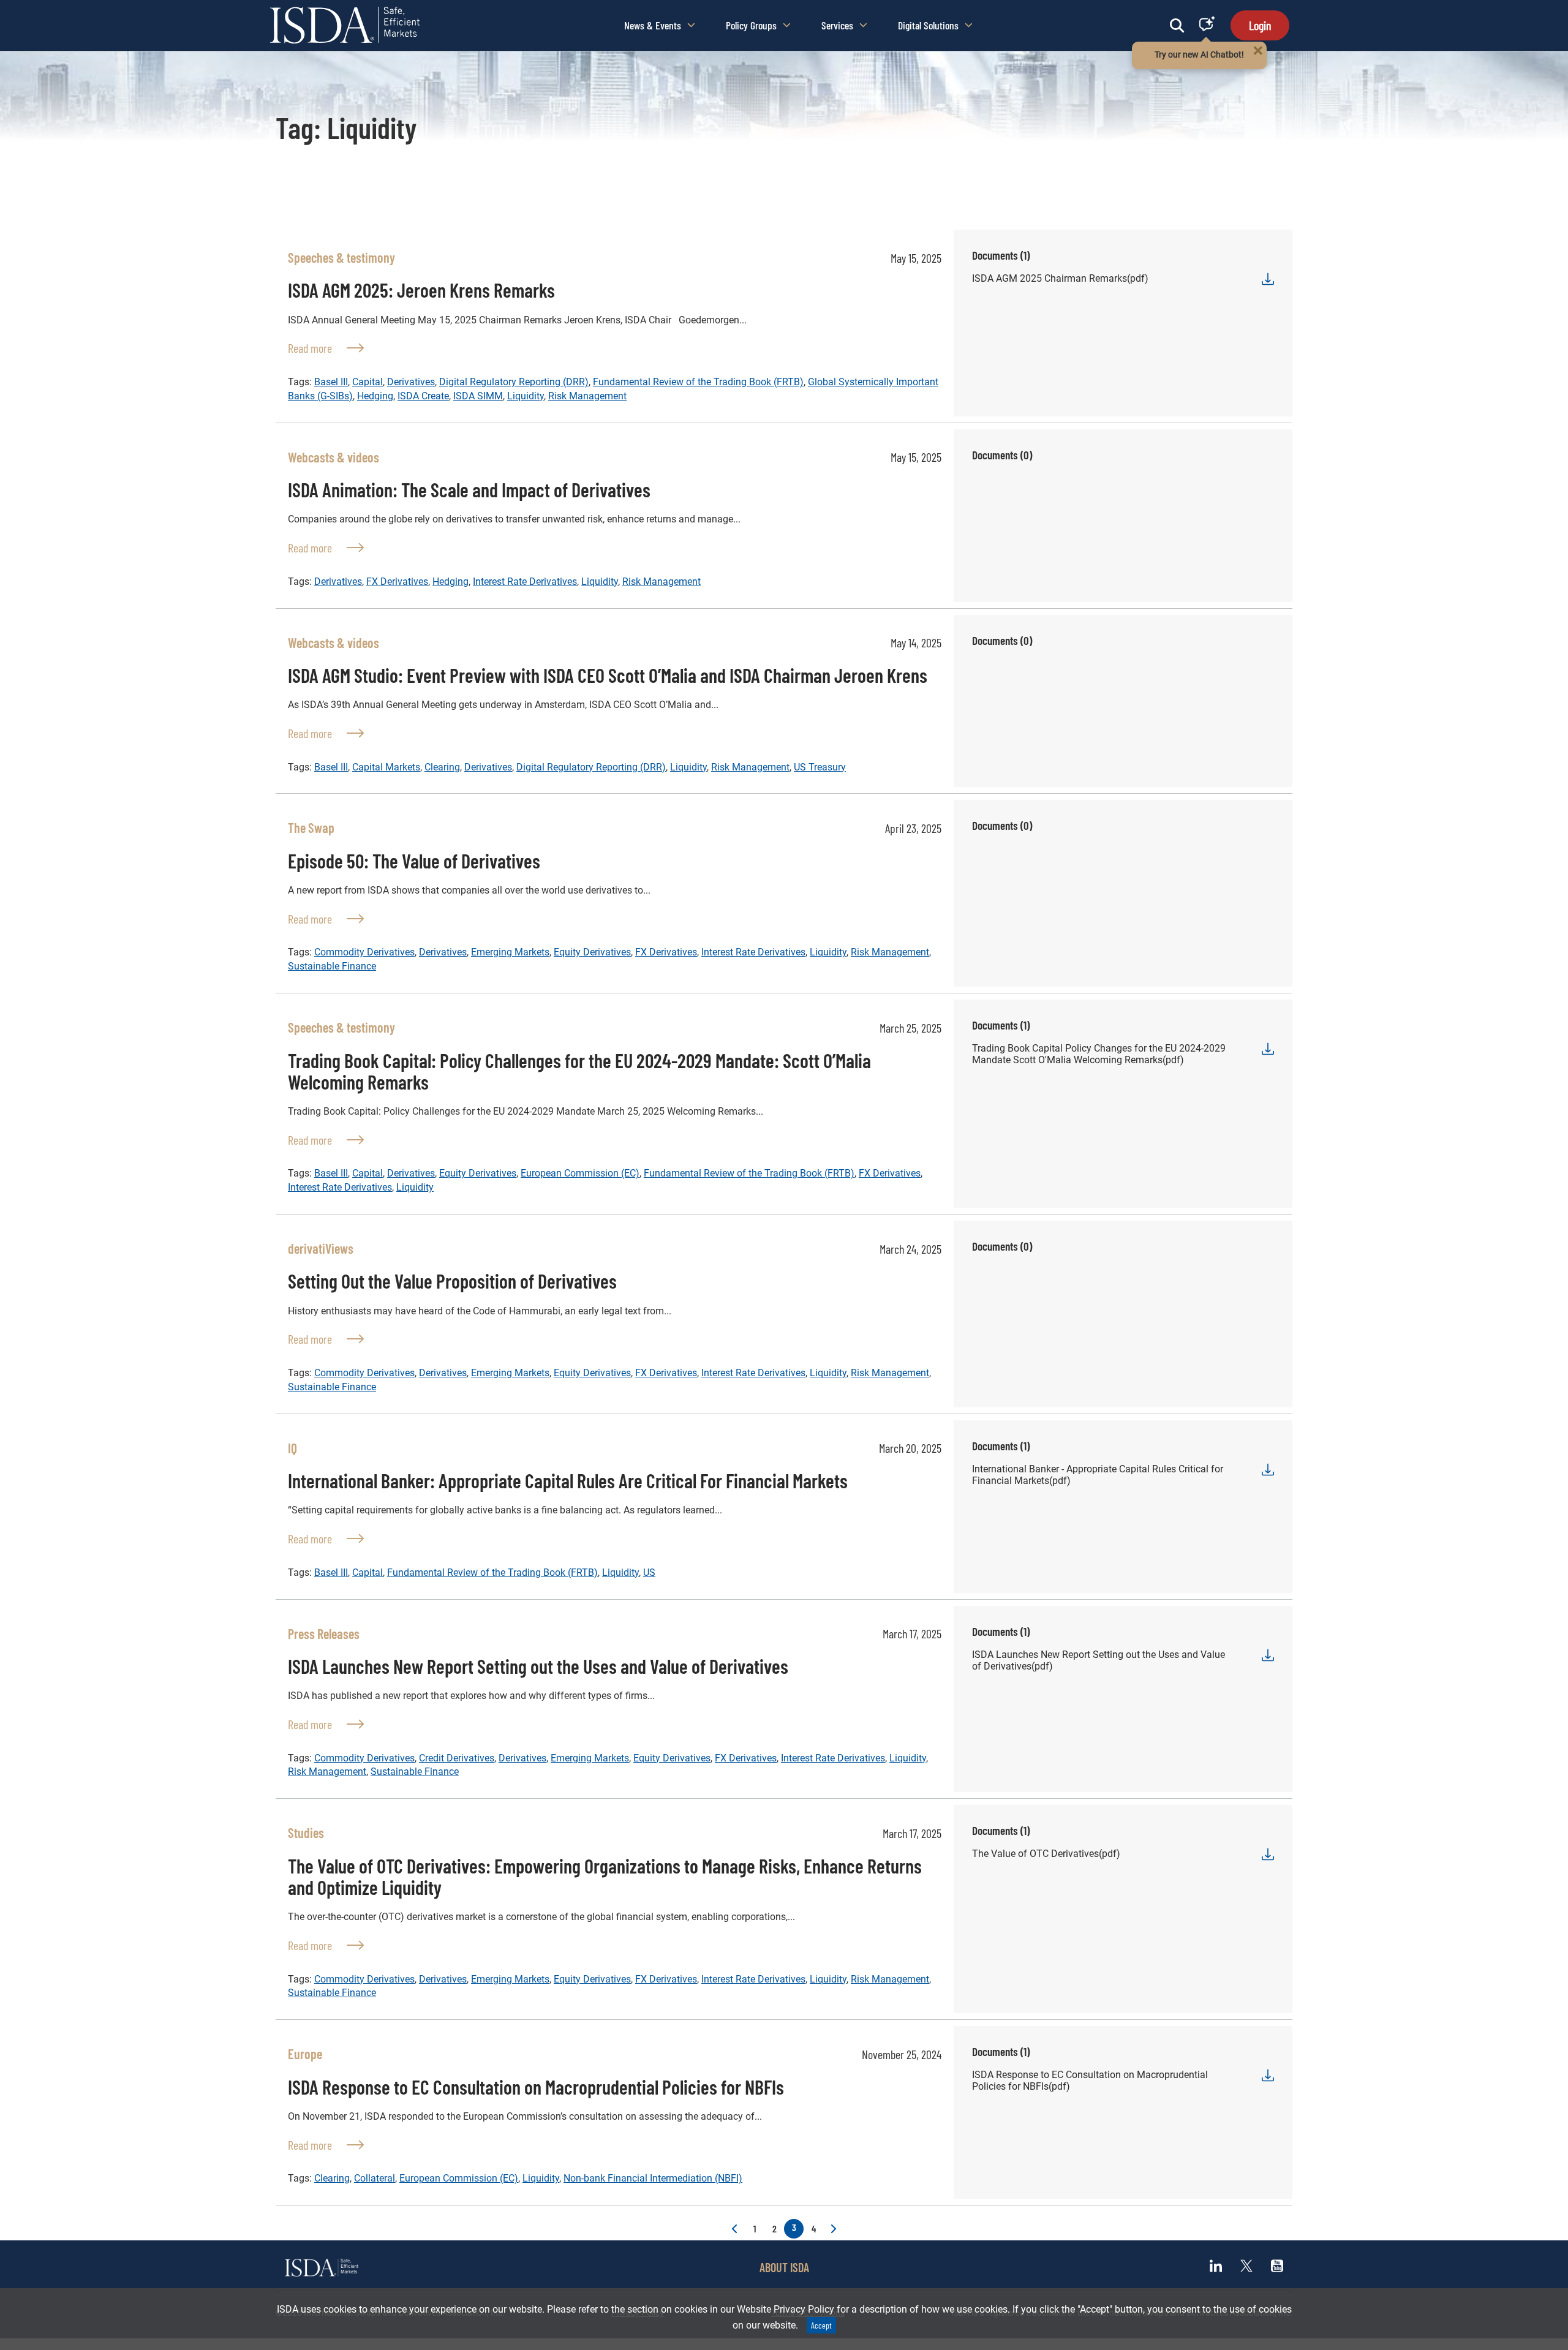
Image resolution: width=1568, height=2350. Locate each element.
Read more (326, 348)
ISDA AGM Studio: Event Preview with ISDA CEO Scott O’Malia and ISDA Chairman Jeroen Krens (608, 675)
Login (1260, 25)
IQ (292, 1448)
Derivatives (411, 382)
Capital (367, 382)
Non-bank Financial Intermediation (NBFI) (653, 2178)
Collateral (375, 2178)
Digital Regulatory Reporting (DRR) (514, 382)
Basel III (331, 382)
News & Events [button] (653, 25)
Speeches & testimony (341, 257)
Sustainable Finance (332, 966)
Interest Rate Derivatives (525, 582)
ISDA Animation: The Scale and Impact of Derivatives (469, 489)
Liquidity (526, 396)
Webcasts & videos (334, 457)
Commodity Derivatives (364, 952)
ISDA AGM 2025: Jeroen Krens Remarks (421, 290)
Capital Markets (386, 767)
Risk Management (587, 396)
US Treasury (820, 767)
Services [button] (837, 25)
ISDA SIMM (478, 396)
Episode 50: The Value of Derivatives (414, 861)
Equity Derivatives (592, 952)
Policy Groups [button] (751, 25)
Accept (821, 2325)
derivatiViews (321, 1248)
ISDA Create (423, 396)
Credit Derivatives (457, 1758)
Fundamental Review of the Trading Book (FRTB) (698, 382)
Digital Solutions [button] (928, 25)
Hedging (375, 396)
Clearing (442, 767)
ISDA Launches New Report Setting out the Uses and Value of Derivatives (538, 1666)
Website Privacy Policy (786, 2309)
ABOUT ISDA (784, 2267)
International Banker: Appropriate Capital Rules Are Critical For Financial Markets (568, 1480)
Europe (305, 2054)
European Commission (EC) (580, 1173)
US (649, 1572)
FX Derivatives (397, 582)
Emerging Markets (510, 952)
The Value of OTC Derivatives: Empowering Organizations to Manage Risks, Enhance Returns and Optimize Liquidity (605, 1876)
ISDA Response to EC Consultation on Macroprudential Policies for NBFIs (536, 2087)
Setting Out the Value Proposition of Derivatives (452, 1281)
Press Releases (324, 1633)
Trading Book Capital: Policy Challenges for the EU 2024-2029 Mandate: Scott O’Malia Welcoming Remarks (579, 1071)
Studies (306, 1832)
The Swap (311, 827)
